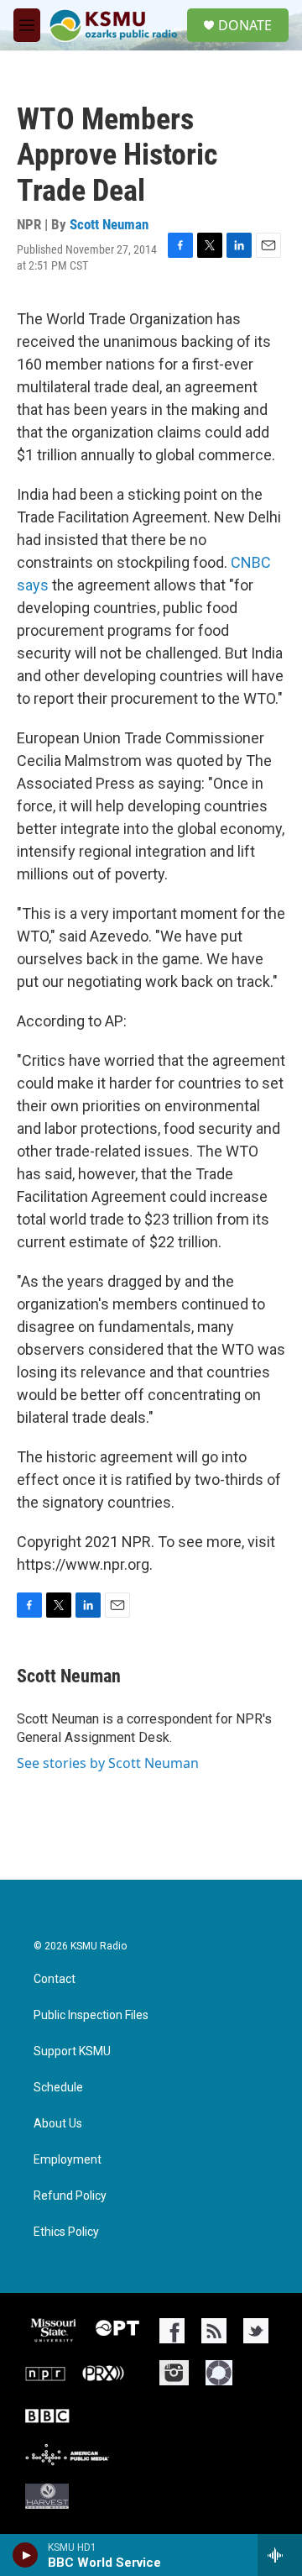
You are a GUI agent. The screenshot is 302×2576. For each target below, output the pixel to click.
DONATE (245, 25)
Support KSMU (72, 2051)
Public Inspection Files (91, 2015)
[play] (26, 2555)
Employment (68, 2160)
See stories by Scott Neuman (108, 1763)
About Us (58, 2124)
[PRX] (103, 2373)
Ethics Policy (66, 2232)
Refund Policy (70, 2196)
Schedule (58, 2088)
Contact (55, 1979)
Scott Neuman (109, 224)
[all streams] (280, 2555)
